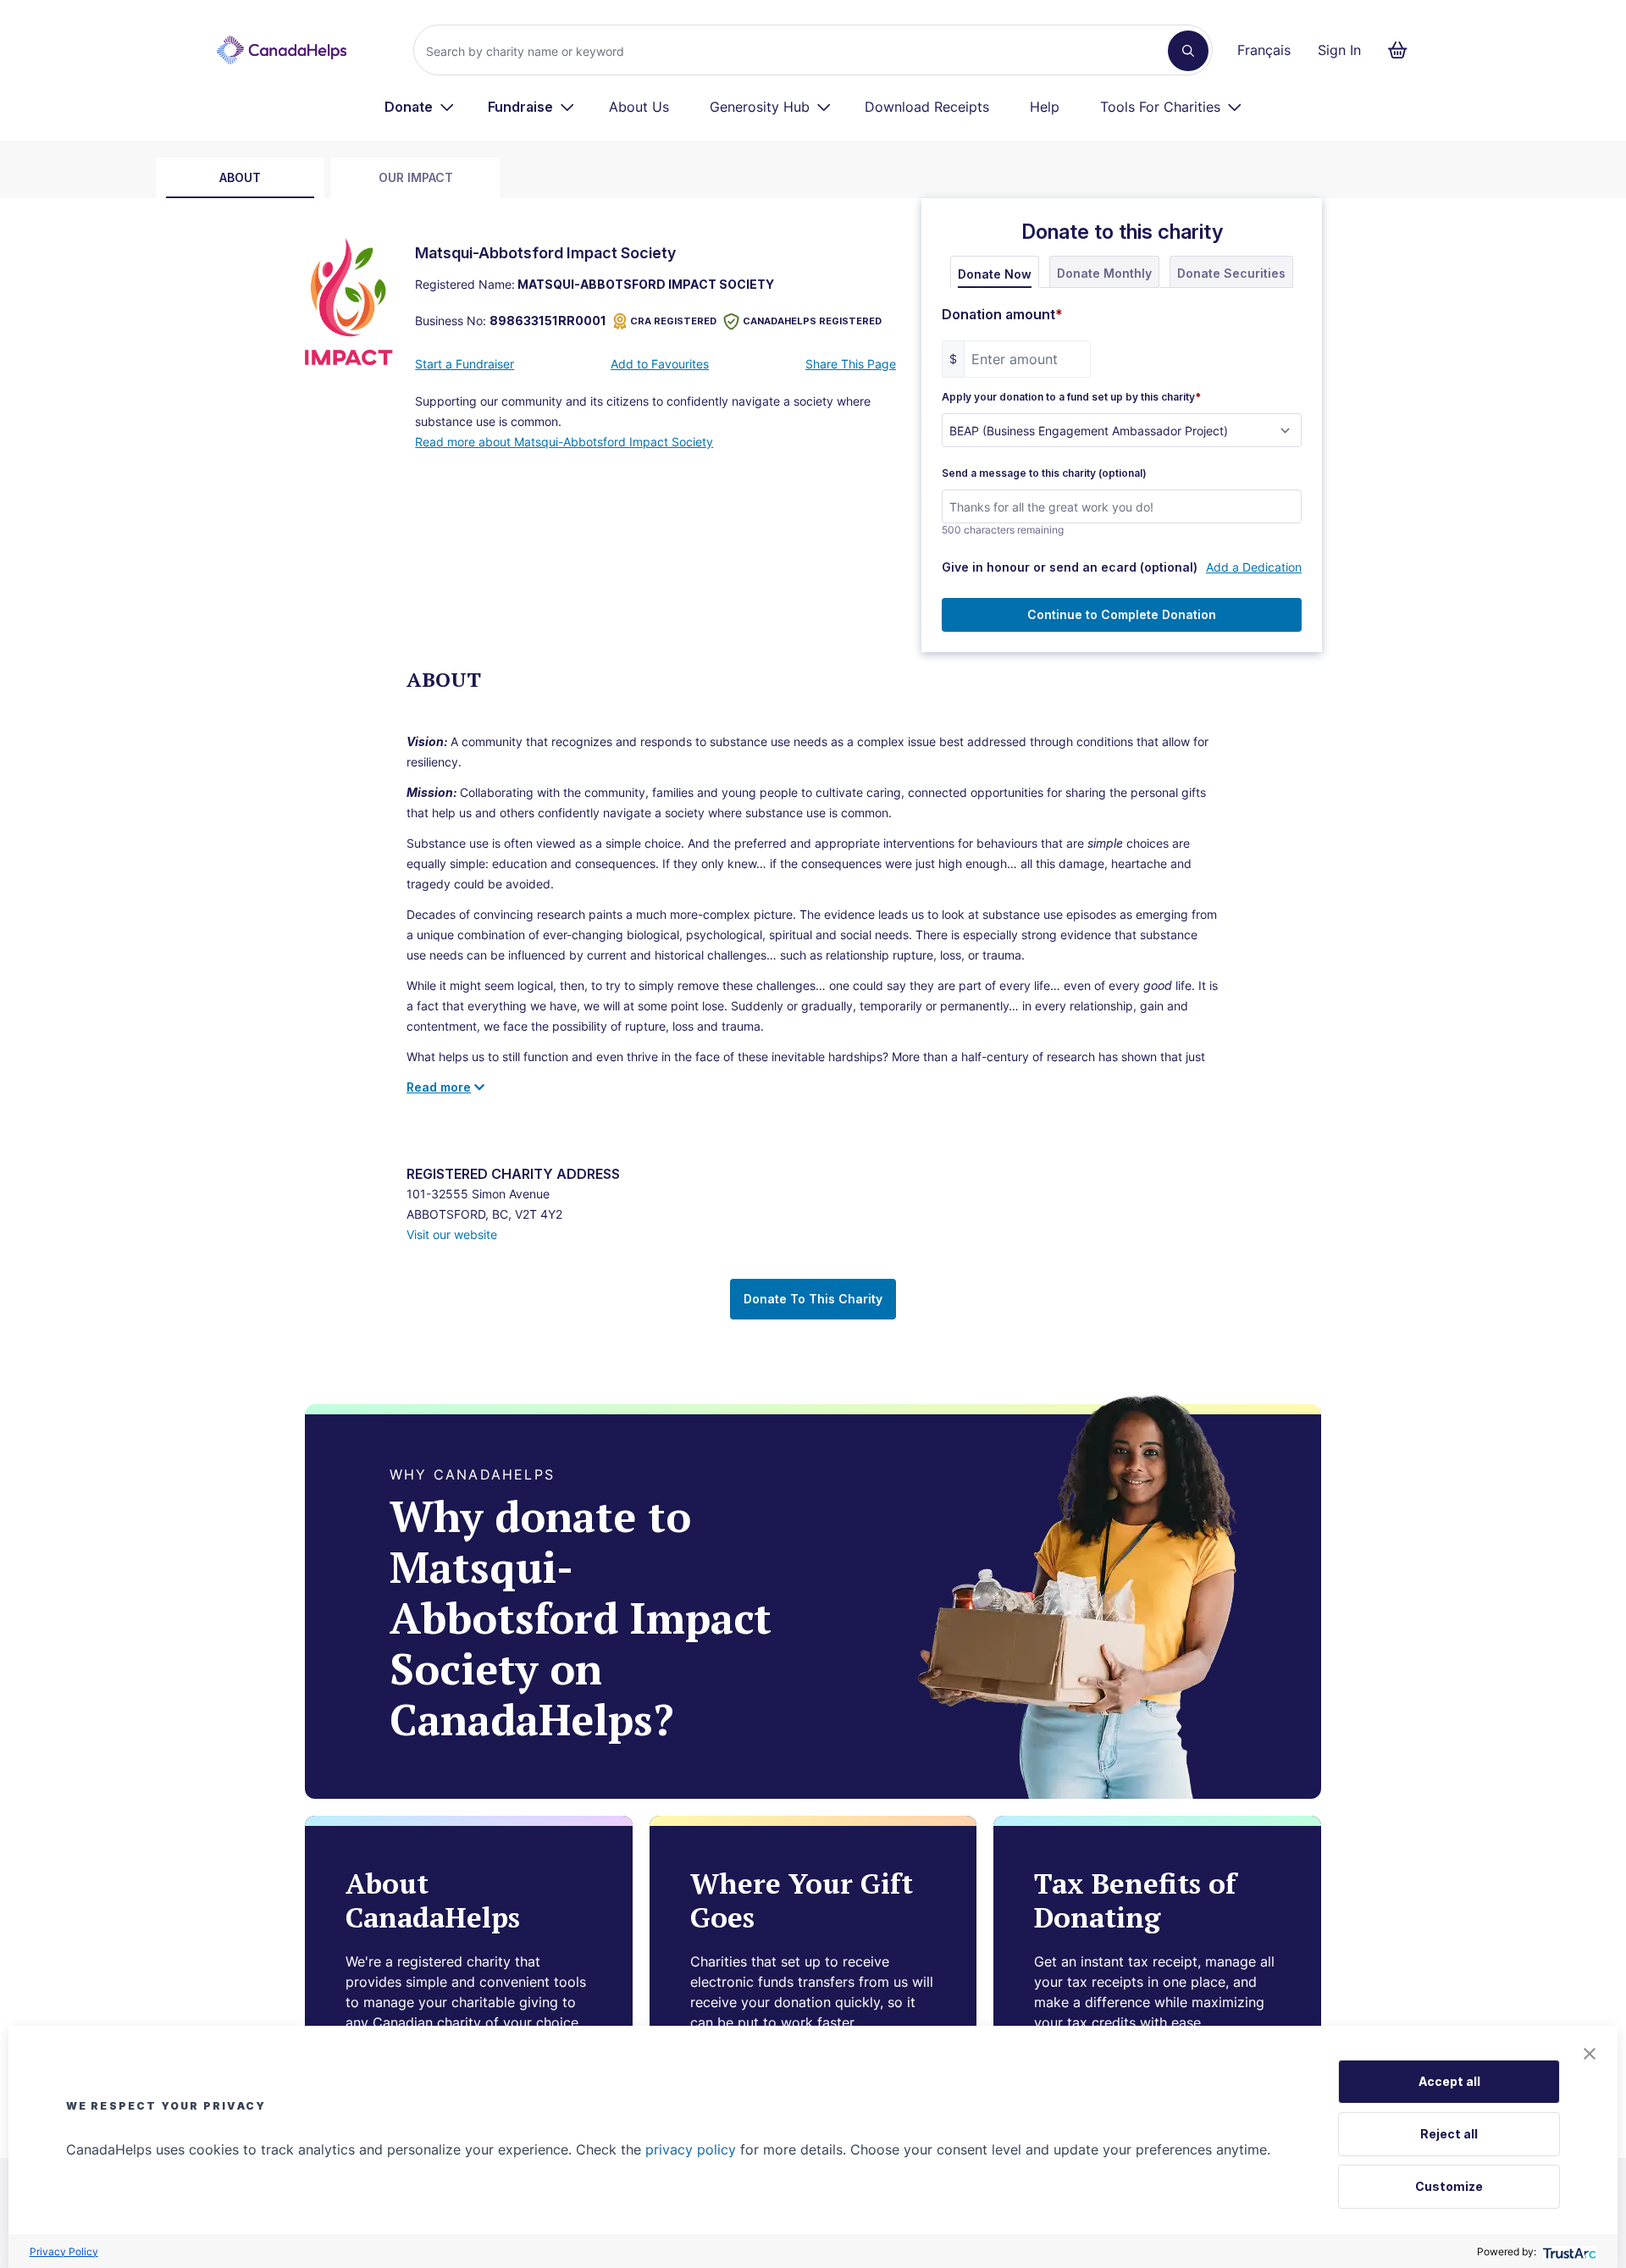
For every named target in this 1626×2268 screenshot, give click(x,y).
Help (1045, 107)
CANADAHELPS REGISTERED (812, 321)
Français (1264, 50)
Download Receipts (927, 107)
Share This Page (851, 364)
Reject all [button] (1449, 2134)
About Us (639, 107)
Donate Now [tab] (995, 274)
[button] (1590, 2054)
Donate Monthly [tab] (1104, 273)
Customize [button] (1449, 2186)
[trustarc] (1568, 2251)
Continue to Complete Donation (1122, 614)
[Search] (1188, 51)
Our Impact (416, 177)
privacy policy (691, 2149)
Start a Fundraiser (465, 364)
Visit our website (452, 1234)
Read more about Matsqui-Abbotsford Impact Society (564, 442)
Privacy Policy (64, 2251)
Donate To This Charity (813, 1299)
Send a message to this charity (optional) (1044, 473)
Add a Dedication (1254, 567)
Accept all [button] (1449, 2081)
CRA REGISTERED (673, 321)
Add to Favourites (660, 364)
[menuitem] (420, 107)
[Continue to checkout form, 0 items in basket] (1403, 50)
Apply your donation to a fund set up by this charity (1071, 397)
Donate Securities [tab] (1231, 273)
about (240, 177)
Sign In (1339, 50)
